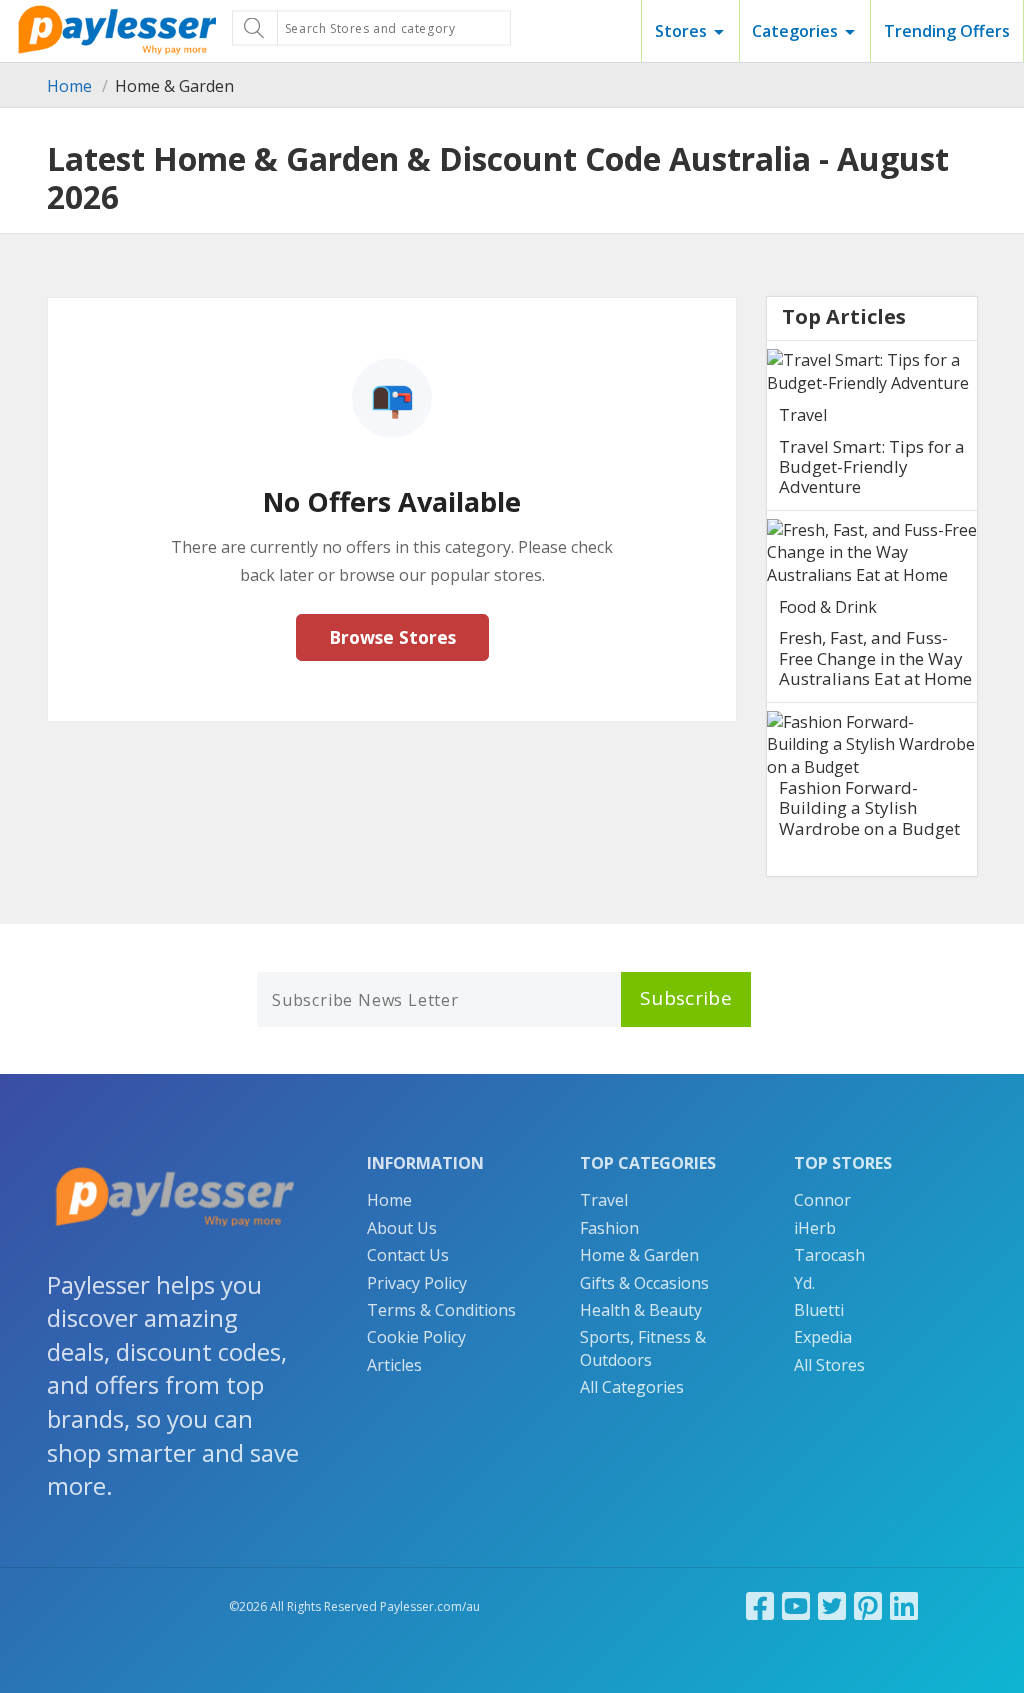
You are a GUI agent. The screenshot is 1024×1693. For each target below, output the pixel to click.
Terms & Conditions (441, 1310)
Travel (803, 415)
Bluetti (819, 1310)
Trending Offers (947, 31)
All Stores (829, 1365)
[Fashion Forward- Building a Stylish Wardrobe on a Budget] (872, 744)
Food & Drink (828, 607)
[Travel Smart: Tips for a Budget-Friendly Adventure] (872, 371)
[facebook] (760, 1605)
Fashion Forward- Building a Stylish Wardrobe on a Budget (869, 808)
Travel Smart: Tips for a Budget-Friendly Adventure (872, 467)
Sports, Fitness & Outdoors (643, 1348)
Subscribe (686, 998)
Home (69, 86)
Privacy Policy (417, 1283)
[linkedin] (904, 1605)
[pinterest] (868, 1605)
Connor (822, 1200)
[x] (832, 1605)
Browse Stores (392, 637)
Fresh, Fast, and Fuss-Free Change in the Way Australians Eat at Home (875, 658)
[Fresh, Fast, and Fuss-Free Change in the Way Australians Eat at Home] (872, 552)
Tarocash (829, 1255)
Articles (394, 1365)
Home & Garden (639, 1255)
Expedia (823, 1337)
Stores (681, 31)
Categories (795, 31)
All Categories (632, 1387)
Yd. (804, 1283)
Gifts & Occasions (644, 1283)
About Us (402, 1228)
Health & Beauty (641, 1310)
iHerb (815, 1228)
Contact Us (408, 1255)
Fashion (609, 1228)
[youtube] (796, 1605)
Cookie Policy (416, 1337)
